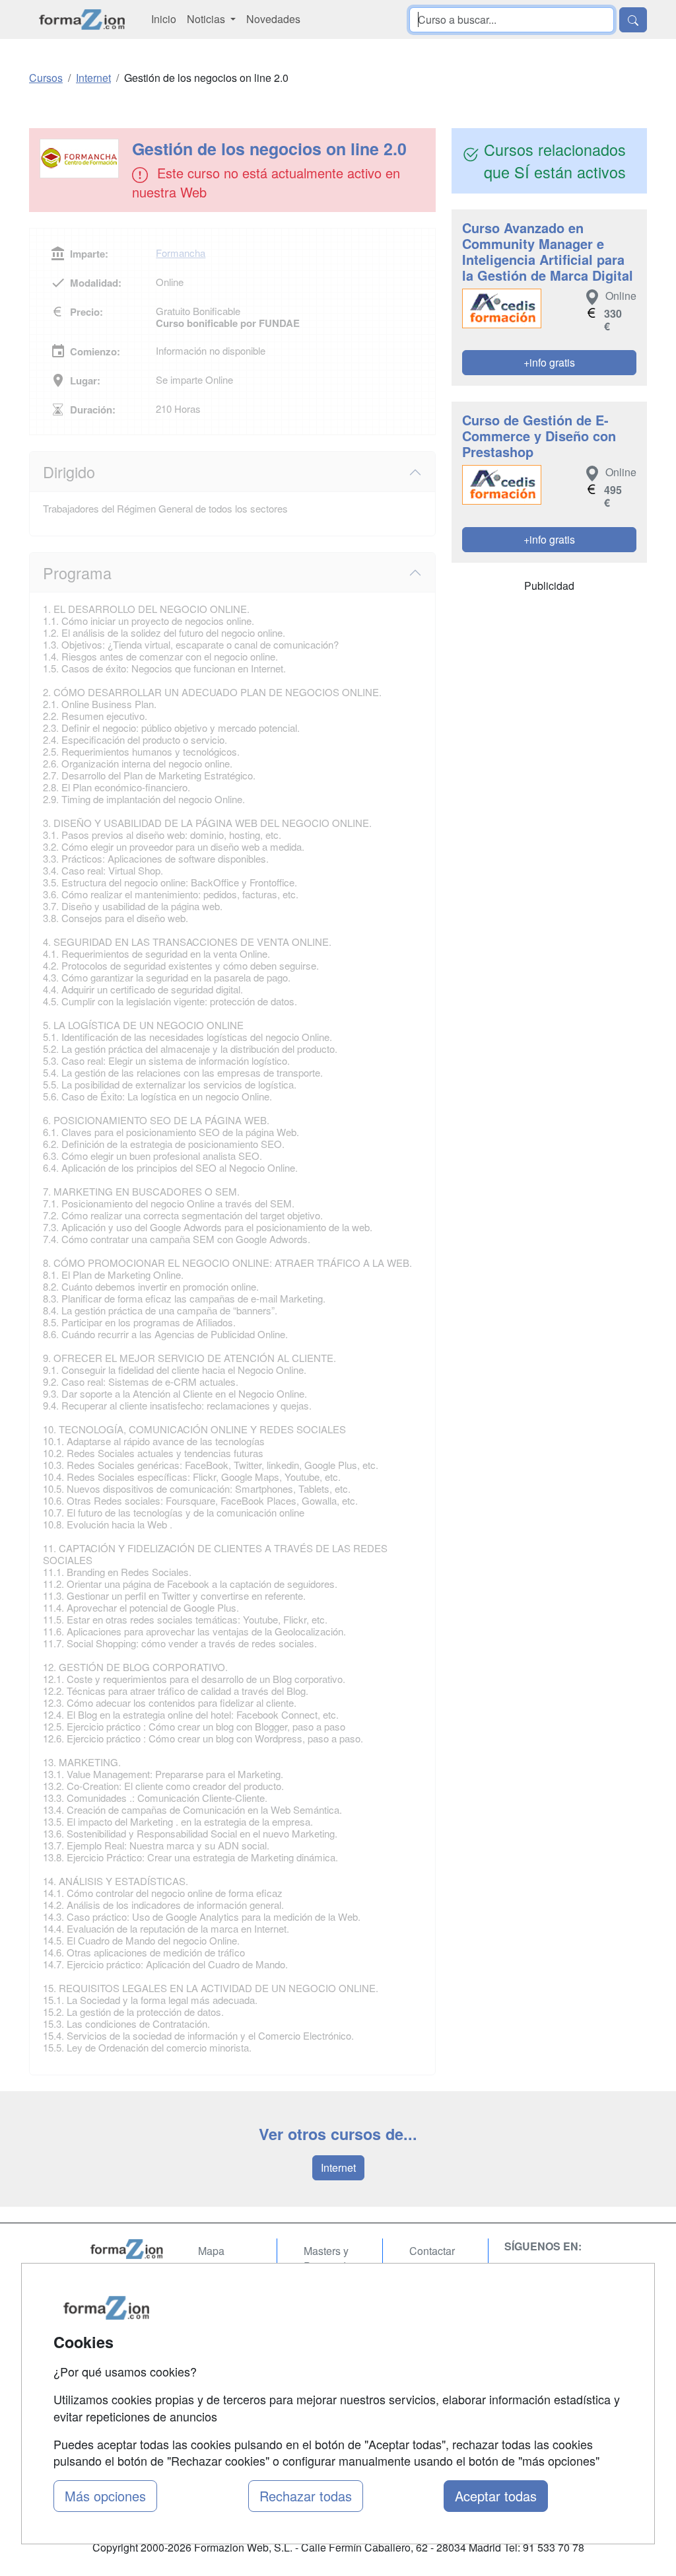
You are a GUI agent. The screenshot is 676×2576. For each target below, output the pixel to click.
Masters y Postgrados (330, 2258)
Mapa (211, 2251)
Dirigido (69, 472)
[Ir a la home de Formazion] (127, 2249)
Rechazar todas (306, 2496)
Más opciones (105, 2496)
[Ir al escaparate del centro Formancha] (82, 159)
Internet (338, 2167)
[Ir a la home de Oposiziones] (82, 19)
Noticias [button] (207, 19)
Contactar (432, 2251)
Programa (77, 573)
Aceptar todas (496, 2496)
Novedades (273, 19)
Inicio (164, 19)
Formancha (181, 253)
